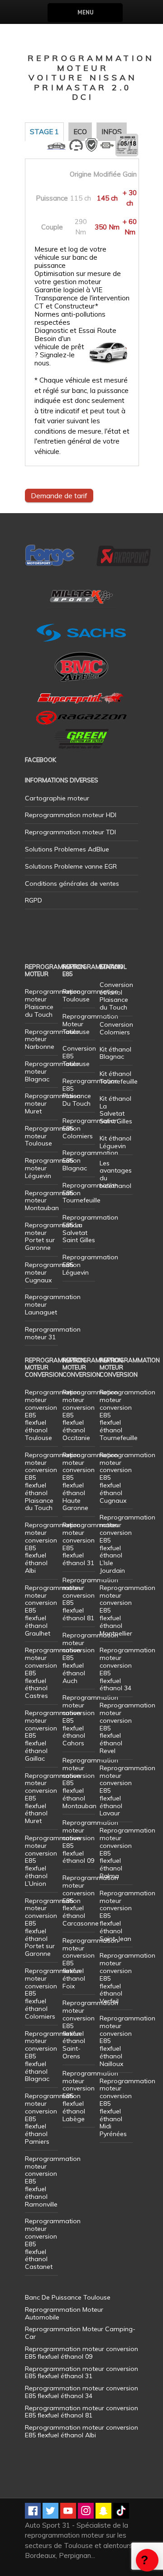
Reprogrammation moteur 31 (53, 1333)
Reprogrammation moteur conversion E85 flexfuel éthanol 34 (127, 1669)
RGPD (34, 900)
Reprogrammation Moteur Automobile (64, 2313)
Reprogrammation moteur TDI (70, 832)
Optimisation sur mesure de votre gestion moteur (78, 278)
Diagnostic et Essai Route (75, 331)
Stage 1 (44, 132)
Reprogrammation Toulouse (90, 995)
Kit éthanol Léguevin (115, 1142)
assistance (147, 2560)
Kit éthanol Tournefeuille (119, 1078)
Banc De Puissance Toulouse (68, 2297)
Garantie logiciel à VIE (68, 290)
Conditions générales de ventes (72, 884)
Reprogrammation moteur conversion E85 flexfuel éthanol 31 (90, 1544)
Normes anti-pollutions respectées (70, 318)
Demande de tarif (59, 496)
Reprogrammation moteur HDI (71, 815)
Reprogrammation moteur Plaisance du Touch (53, 1003)
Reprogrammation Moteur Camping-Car (80, 2333)
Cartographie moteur (57, 798)
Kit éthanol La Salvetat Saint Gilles (116, 1110)
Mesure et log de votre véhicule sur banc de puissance (70, 257)
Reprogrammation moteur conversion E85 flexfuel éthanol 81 (90, 1599)
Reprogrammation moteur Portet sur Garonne (53, 1236)
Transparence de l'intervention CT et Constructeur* (82, 302)
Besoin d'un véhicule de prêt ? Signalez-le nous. (59, 351)
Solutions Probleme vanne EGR (71, 866)
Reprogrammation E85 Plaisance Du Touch (90, 1092)
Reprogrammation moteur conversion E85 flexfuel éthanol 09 (90, 1842)
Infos (112, 132)
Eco (80, 132)
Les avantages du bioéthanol (116, 1174)
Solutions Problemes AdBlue (67, 849)
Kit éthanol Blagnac (115, 1053)
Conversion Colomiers (116, 1028)
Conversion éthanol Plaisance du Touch (116, 996)
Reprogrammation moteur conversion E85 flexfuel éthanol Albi (81, 2431)
